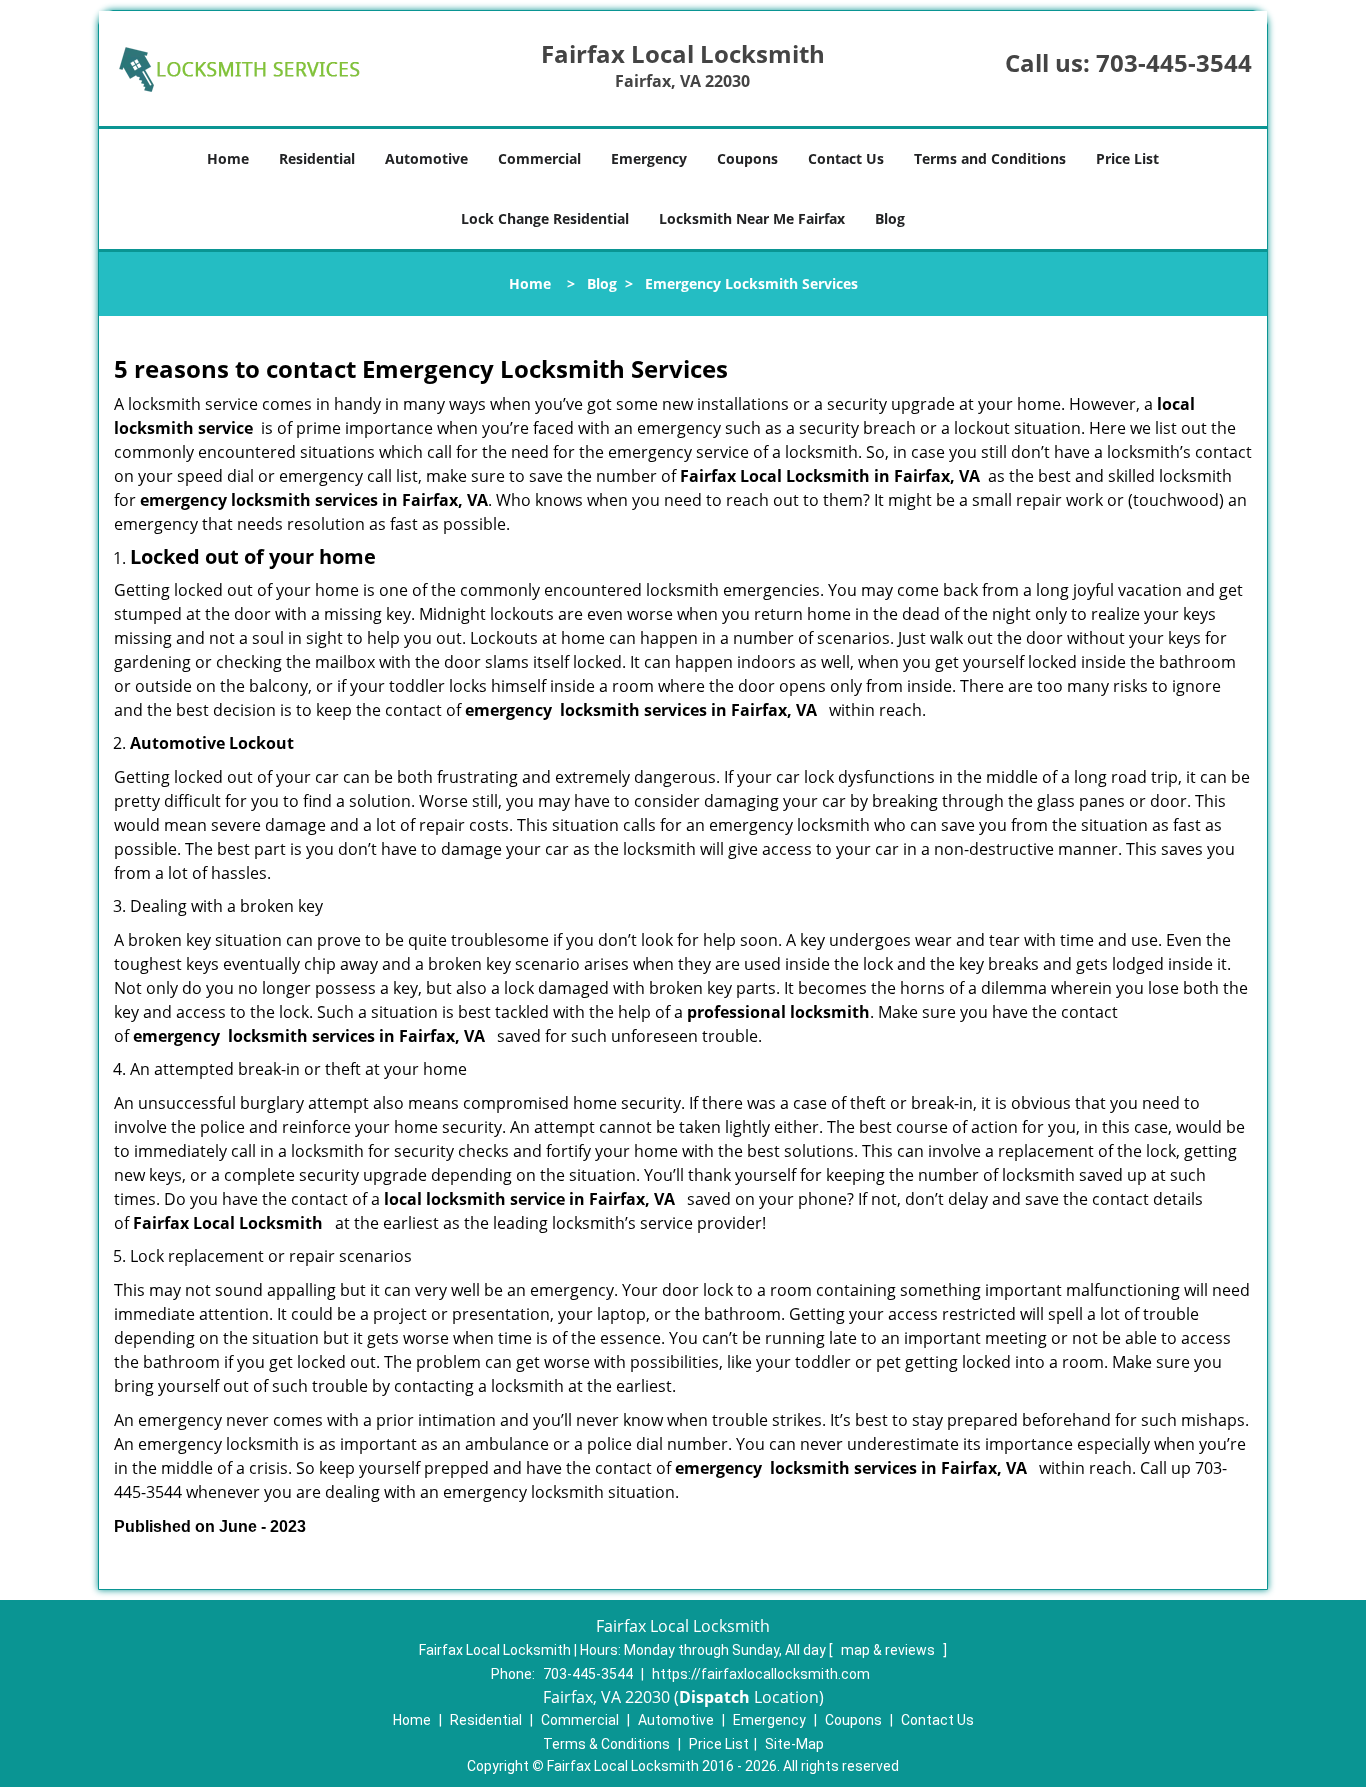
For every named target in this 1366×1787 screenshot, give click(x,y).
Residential (317, 158)
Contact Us (846, 158)
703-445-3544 (1174, 62)
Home (228, 158)
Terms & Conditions (606, 1744)
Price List (1127, 158)
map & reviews (889, 1650)
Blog (890, 218)
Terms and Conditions (990, 158)
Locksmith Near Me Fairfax (752, 218)
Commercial (539, 158)
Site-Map (794, 1744)
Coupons (747, 158)
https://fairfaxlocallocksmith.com (761, 1674)
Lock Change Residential (545, 218)
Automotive (426, 158)
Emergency (649, 158)
